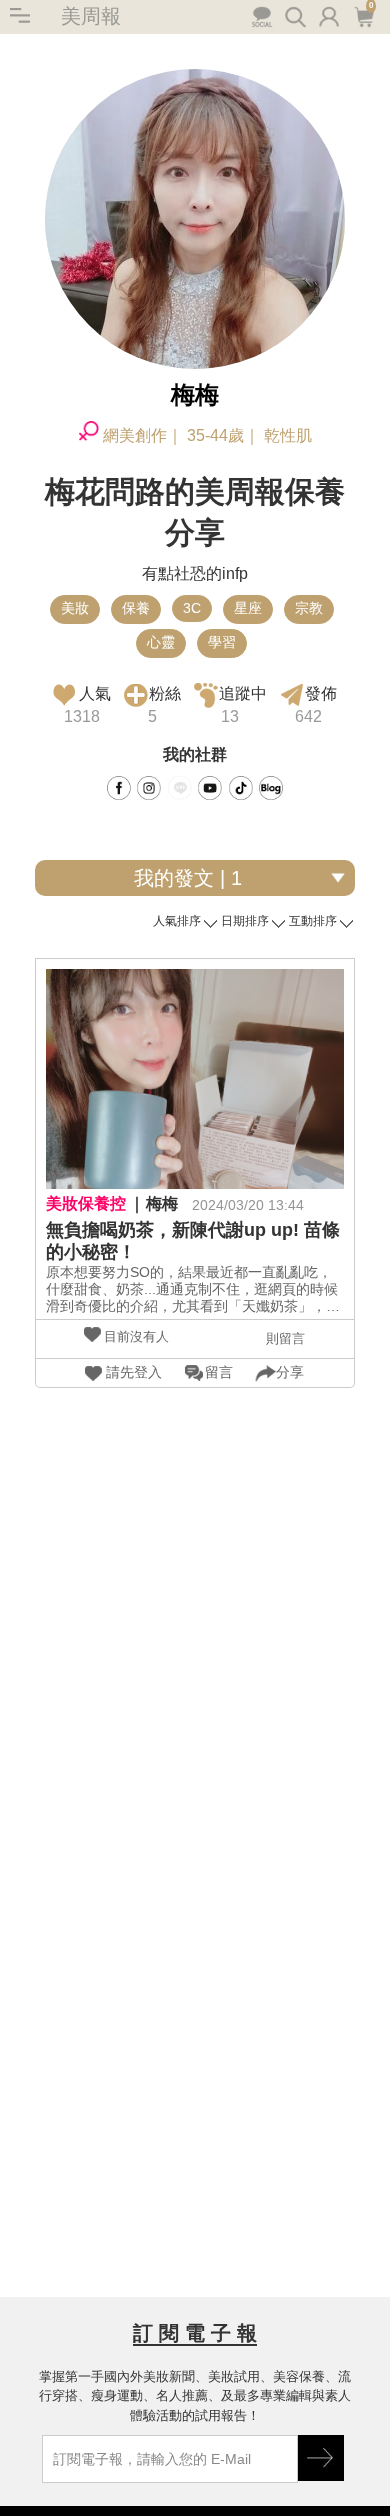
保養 (136, 608)
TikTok (241, 788)
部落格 (271, 788)
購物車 (362, 15)
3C (192, 608)
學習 (222, 642)
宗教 (309, 608)
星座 (248, 608)
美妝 (75, 608)
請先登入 (134, 1372)
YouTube (210, 788)
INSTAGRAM (149, 788)
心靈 (161, 642)
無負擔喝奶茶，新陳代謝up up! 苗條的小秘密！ (193, 1241)
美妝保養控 (86, 1203)
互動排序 (313, 921)
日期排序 (245, 921)
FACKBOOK (119, 788)
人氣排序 (177, 921)
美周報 (91, 16)
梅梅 (162, 1203)
